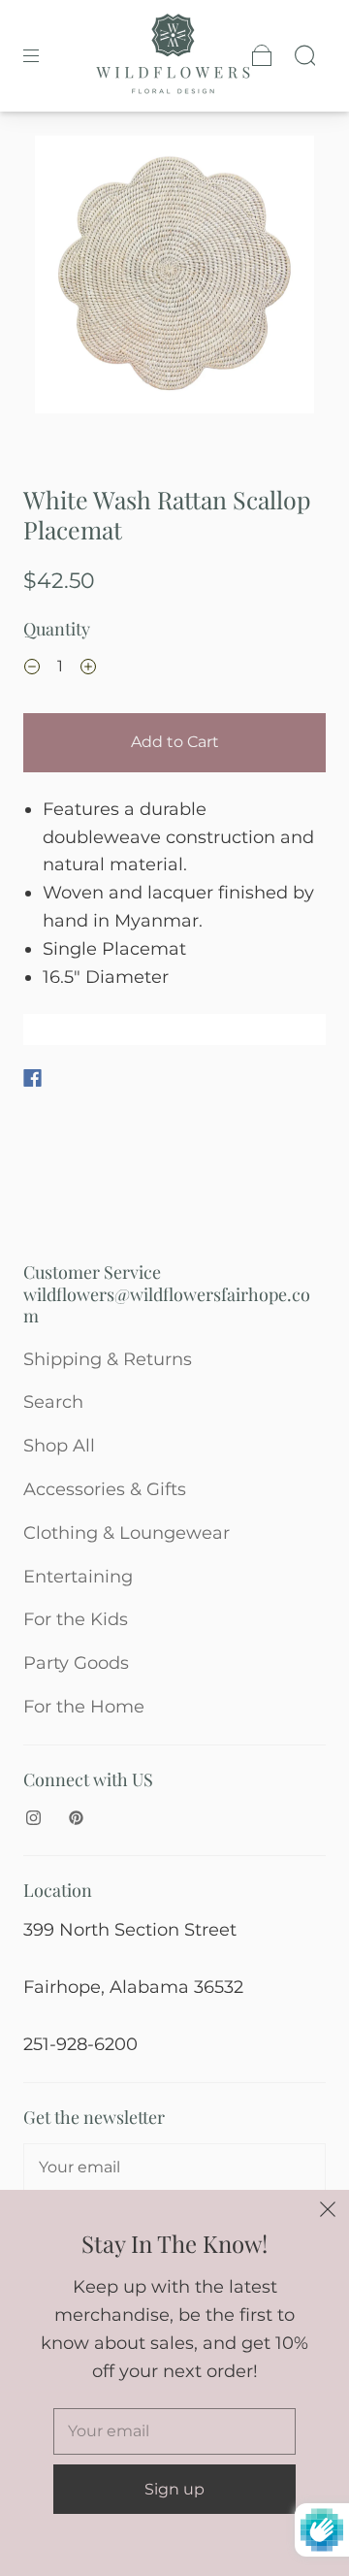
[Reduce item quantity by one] (32, 668)
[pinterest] (76, 1817)
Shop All (59, 1446)
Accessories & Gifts (105, 1489)
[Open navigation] (45, 55)
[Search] (304, 55)
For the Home (84, 1707)
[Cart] (262, 55)
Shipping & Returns (108, 1359)
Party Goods (76, 1663)
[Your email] (174, 2168)
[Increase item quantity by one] (88, 668)
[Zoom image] (175, 278)
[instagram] (33, 1817)
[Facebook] (32, 1078)
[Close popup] (328, 2211)
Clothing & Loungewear (127, 1533)
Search (53, 1402)
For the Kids (76, 1619)
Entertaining (78, 1577)
